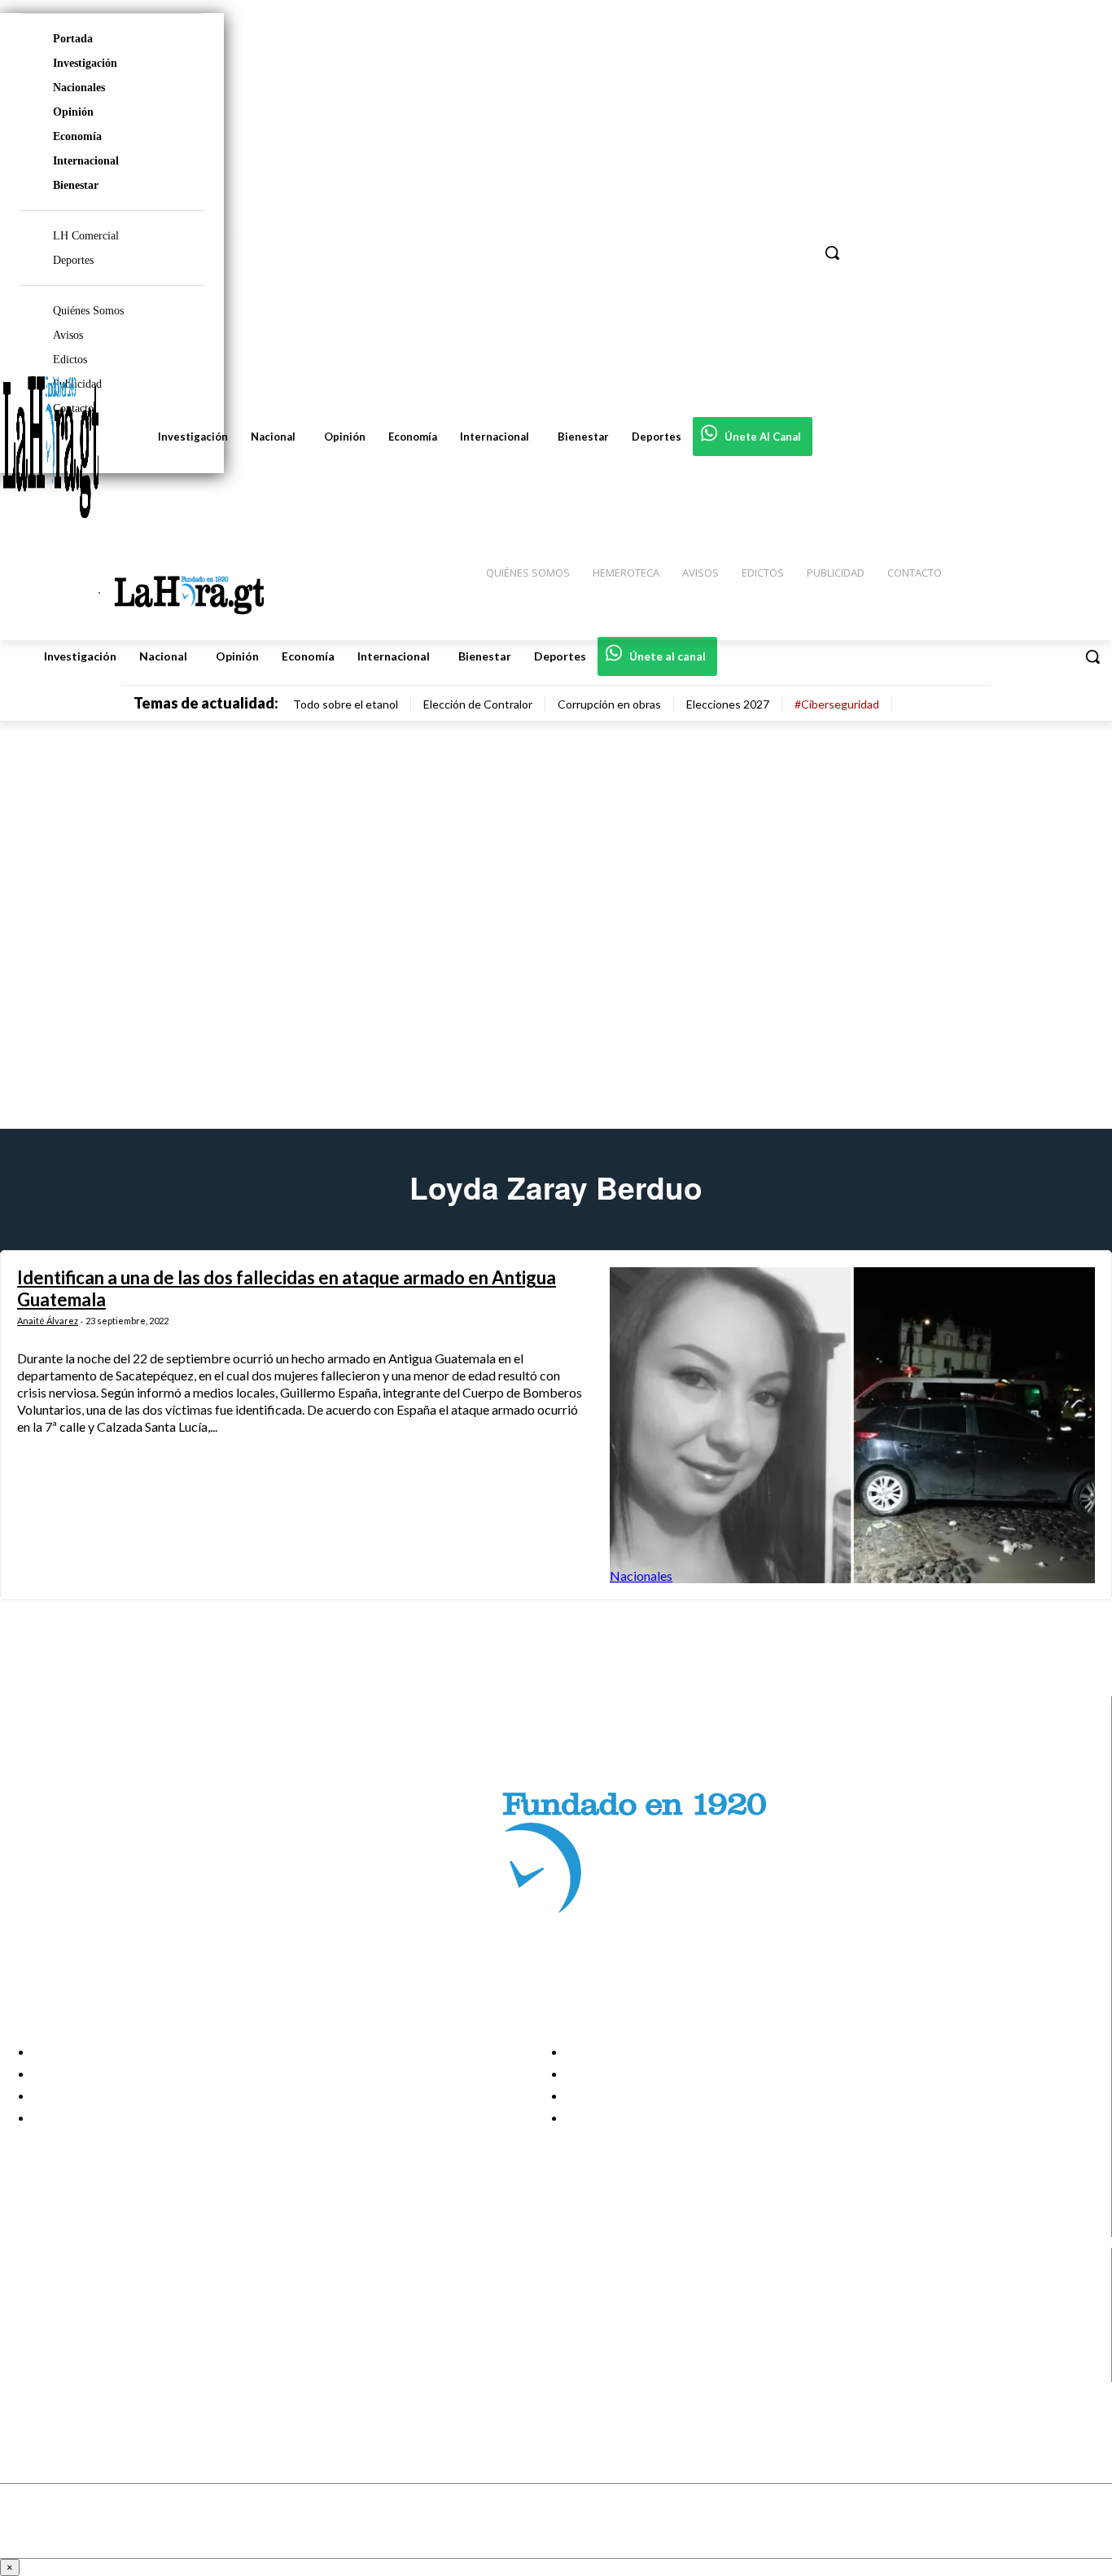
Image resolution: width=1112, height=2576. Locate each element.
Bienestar (76, 185)
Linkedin (72, 2330)
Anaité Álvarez (48, 1321)
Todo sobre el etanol (346, 704)
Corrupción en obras (609, 704)
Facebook (76, 2289)
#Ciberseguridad (837, 704)
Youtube (72, 2372)
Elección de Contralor (478, 704)
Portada (73, 39)
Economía (77, 136)
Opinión (73, 112)
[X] (26, 2351)
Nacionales (79, 88)
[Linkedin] (26, 2330)
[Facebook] (26, 2290)
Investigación (85, 63)
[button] (1092, 656)
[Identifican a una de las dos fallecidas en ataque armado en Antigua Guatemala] (852, 1425)
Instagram (77, 2310)
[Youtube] (26, 2371)
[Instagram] (26, 2310)
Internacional (86, 161)
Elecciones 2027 (728, 704)
